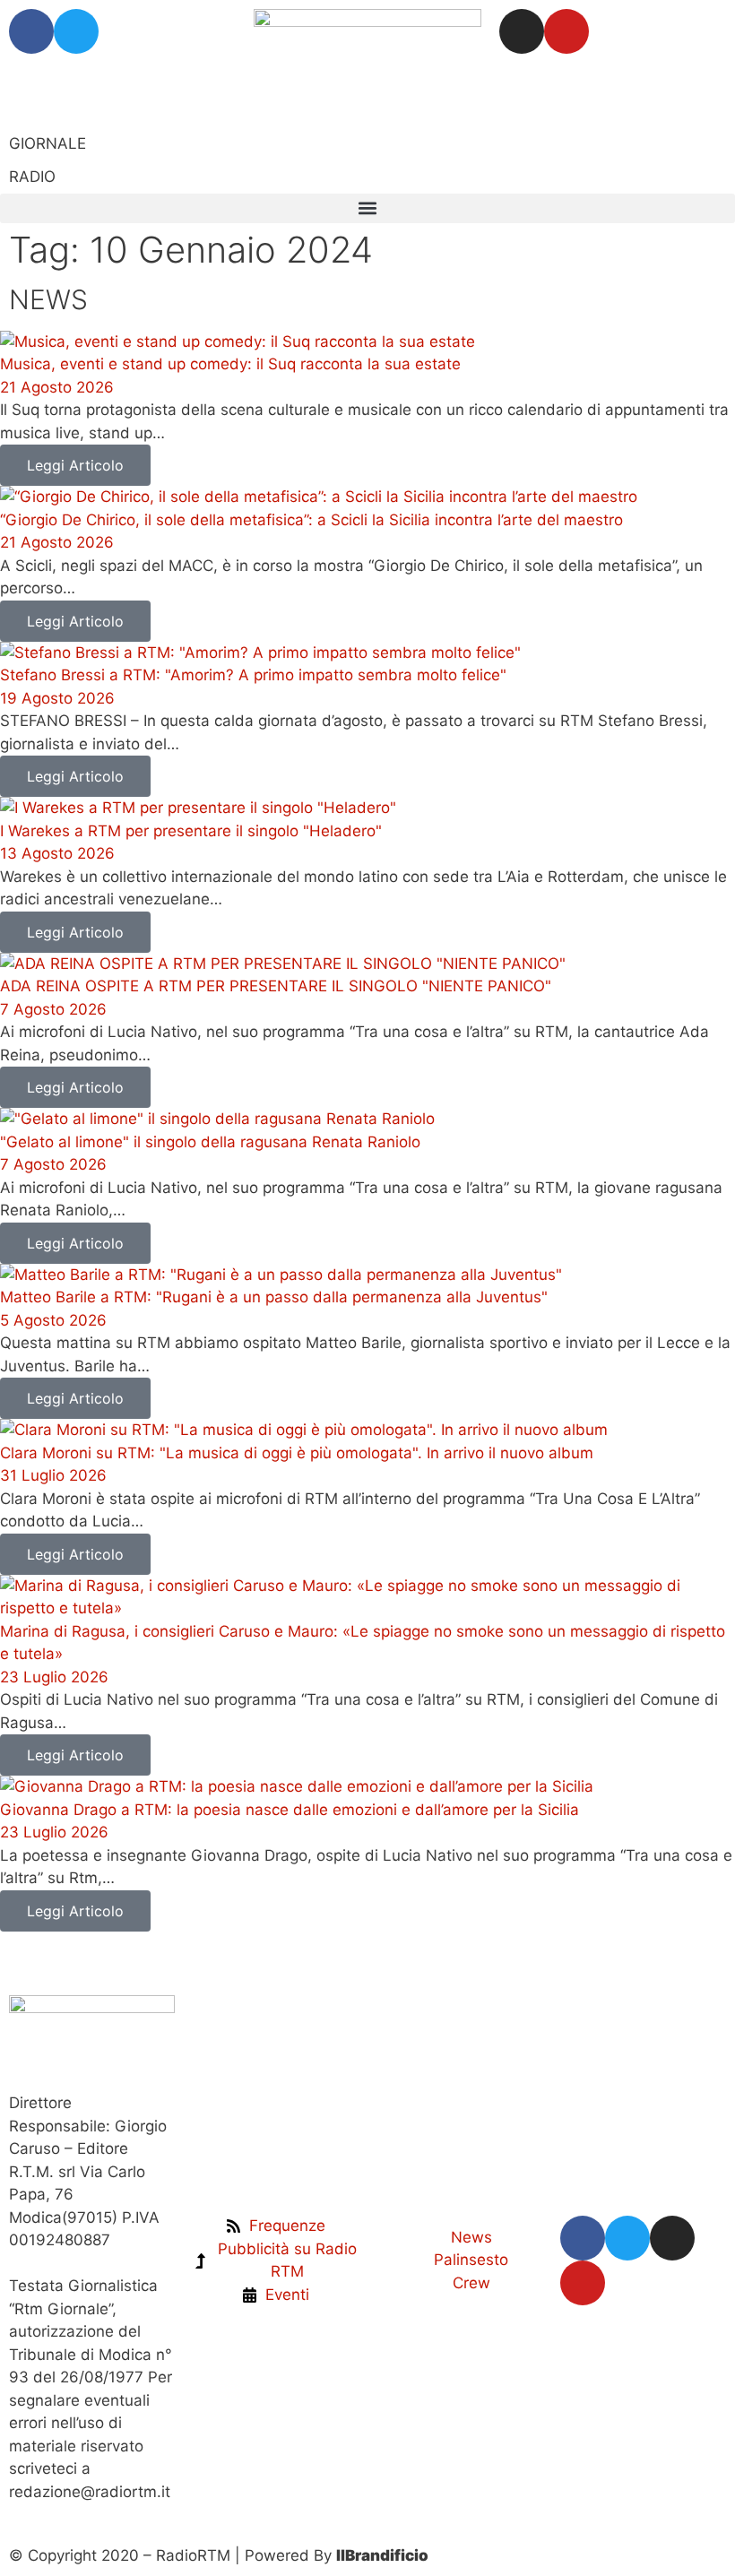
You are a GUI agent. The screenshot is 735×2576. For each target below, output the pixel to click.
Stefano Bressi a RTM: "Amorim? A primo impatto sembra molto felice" (253, 675)
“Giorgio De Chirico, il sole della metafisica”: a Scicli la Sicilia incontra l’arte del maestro (311, 520)
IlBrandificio (382, 2555)
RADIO (32, 177)
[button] (367, 208)
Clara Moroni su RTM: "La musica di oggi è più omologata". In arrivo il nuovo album (297, 1453)
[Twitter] (76, 31)
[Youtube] (566, 31)
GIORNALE (48, 143)
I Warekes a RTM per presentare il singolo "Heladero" (191, 831)
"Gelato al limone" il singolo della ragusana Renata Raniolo (210, 1142)
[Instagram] (522, 31)
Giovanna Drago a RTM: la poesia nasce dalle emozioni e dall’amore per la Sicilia (290, 1810)
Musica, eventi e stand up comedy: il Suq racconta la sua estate (230, 364)
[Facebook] (31, 31)
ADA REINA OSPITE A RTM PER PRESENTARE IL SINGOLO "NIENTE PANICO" (276, 986)
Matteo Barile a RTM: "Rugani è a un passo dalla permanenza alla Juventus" (274, 1297)
